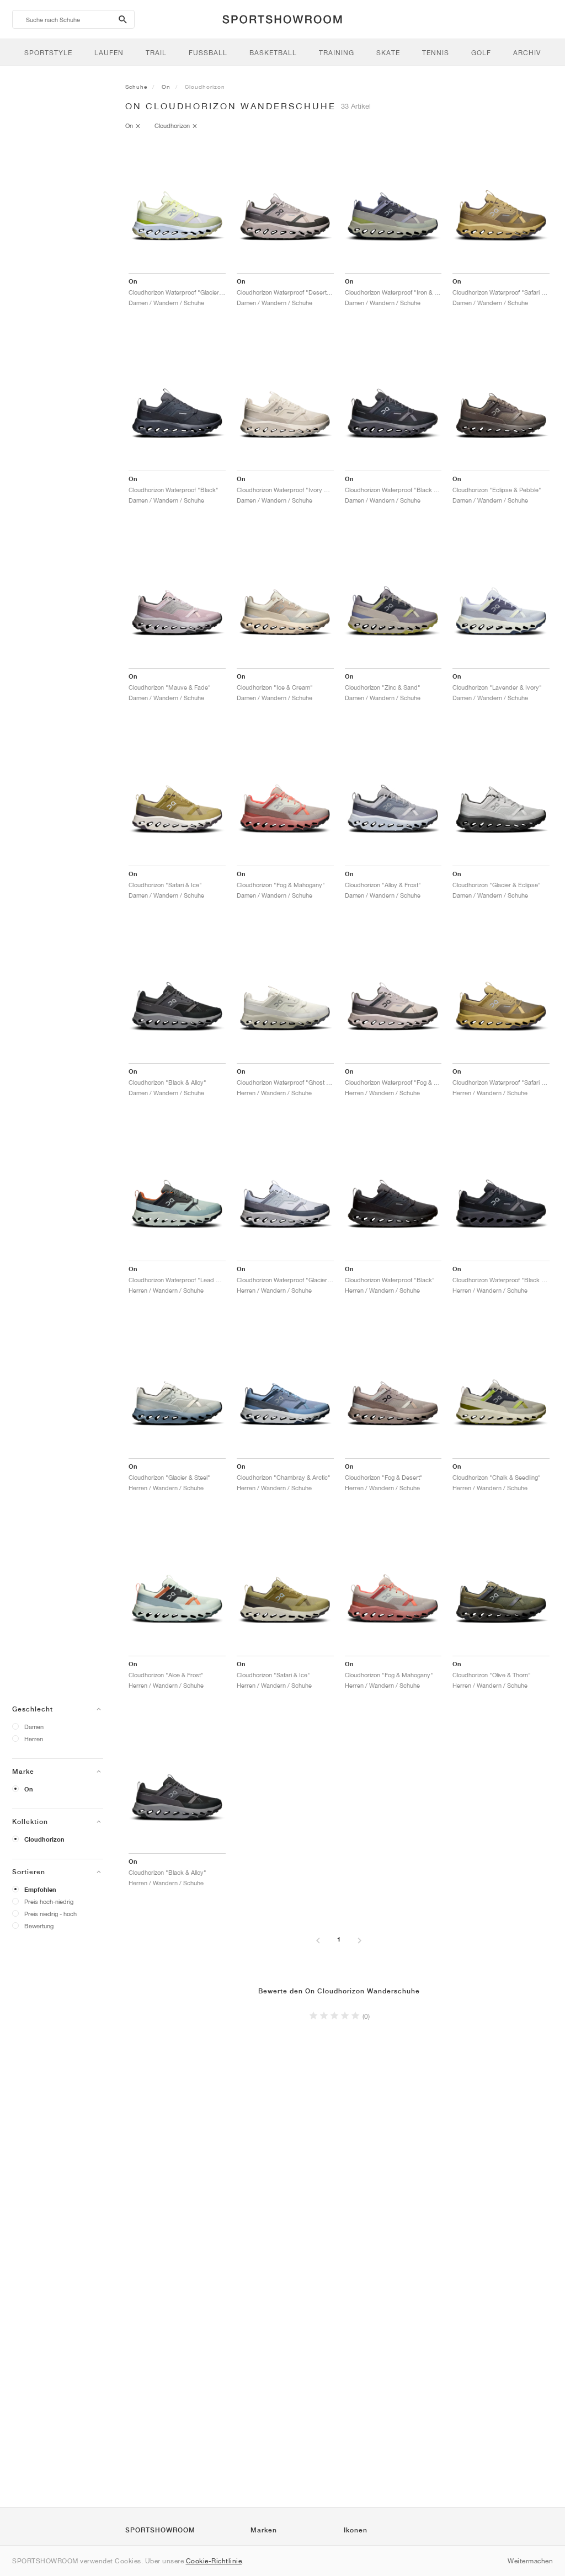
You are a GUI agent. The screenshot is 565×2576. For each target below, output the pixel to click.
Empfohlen (40, 1890)
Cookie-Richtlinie (214, 2561)
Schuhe (136, 87)
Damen (34, 1727)
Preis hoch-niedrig (49, 1902)
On (29, 1789)
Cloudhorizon (44, 1839)
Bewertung (39, 1926)
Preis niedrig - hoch (50, 1914)
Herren (34, 1739)
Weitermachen (530, 2561)
